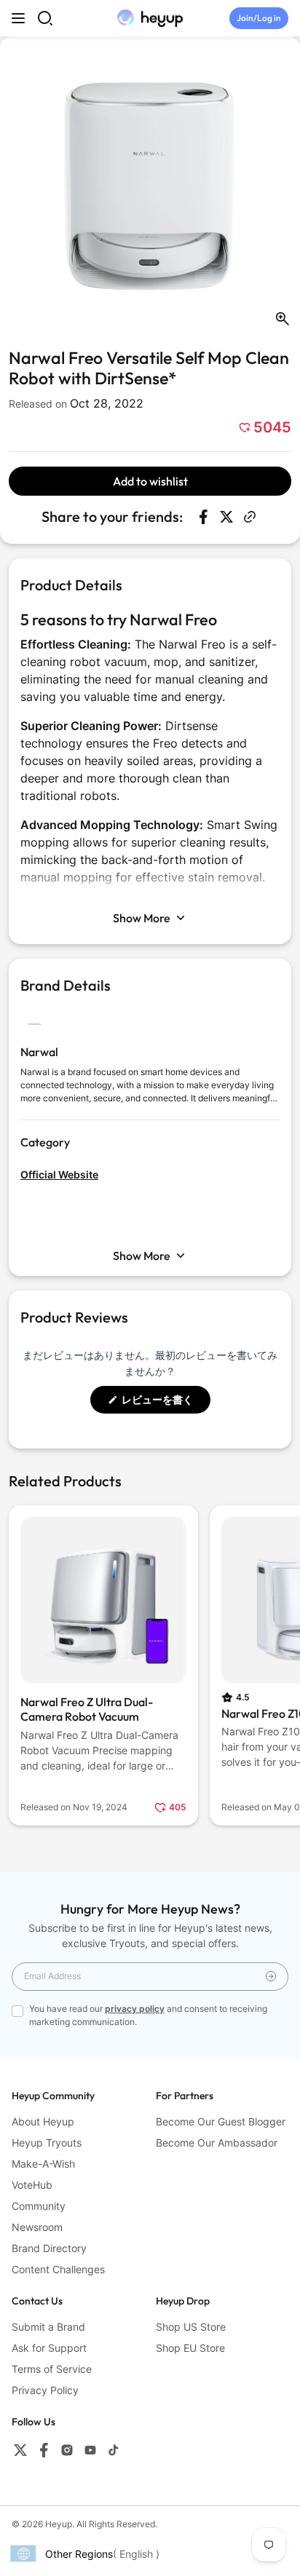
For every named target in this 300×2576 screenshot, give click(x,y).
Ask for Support (49, 2348)
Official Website (59, 1174)
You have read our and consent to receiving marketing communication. (148, 2015)
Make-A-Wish (43, 2164)
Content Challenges (58, 2269)
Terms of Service (52, 2369)
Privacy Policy (45, 2390)
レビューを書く (163, 1403)
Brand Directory (49, 2248)
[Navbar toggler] (18, 18)
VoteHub (32, 2185)
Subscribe (271, 1977)
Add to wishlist (150, 481)
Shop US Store (191, 2327)
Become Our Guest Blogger (221, 2121)
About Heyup (43, 2121)
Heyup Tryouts (47, 2143)
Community (39, 2206)
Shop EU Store (190, 2348)
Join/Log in (259, 18)
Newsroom (37, 2227)
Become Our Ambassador (217, 2143)
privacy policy (135, 2009)
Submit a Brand (48, 2327)
